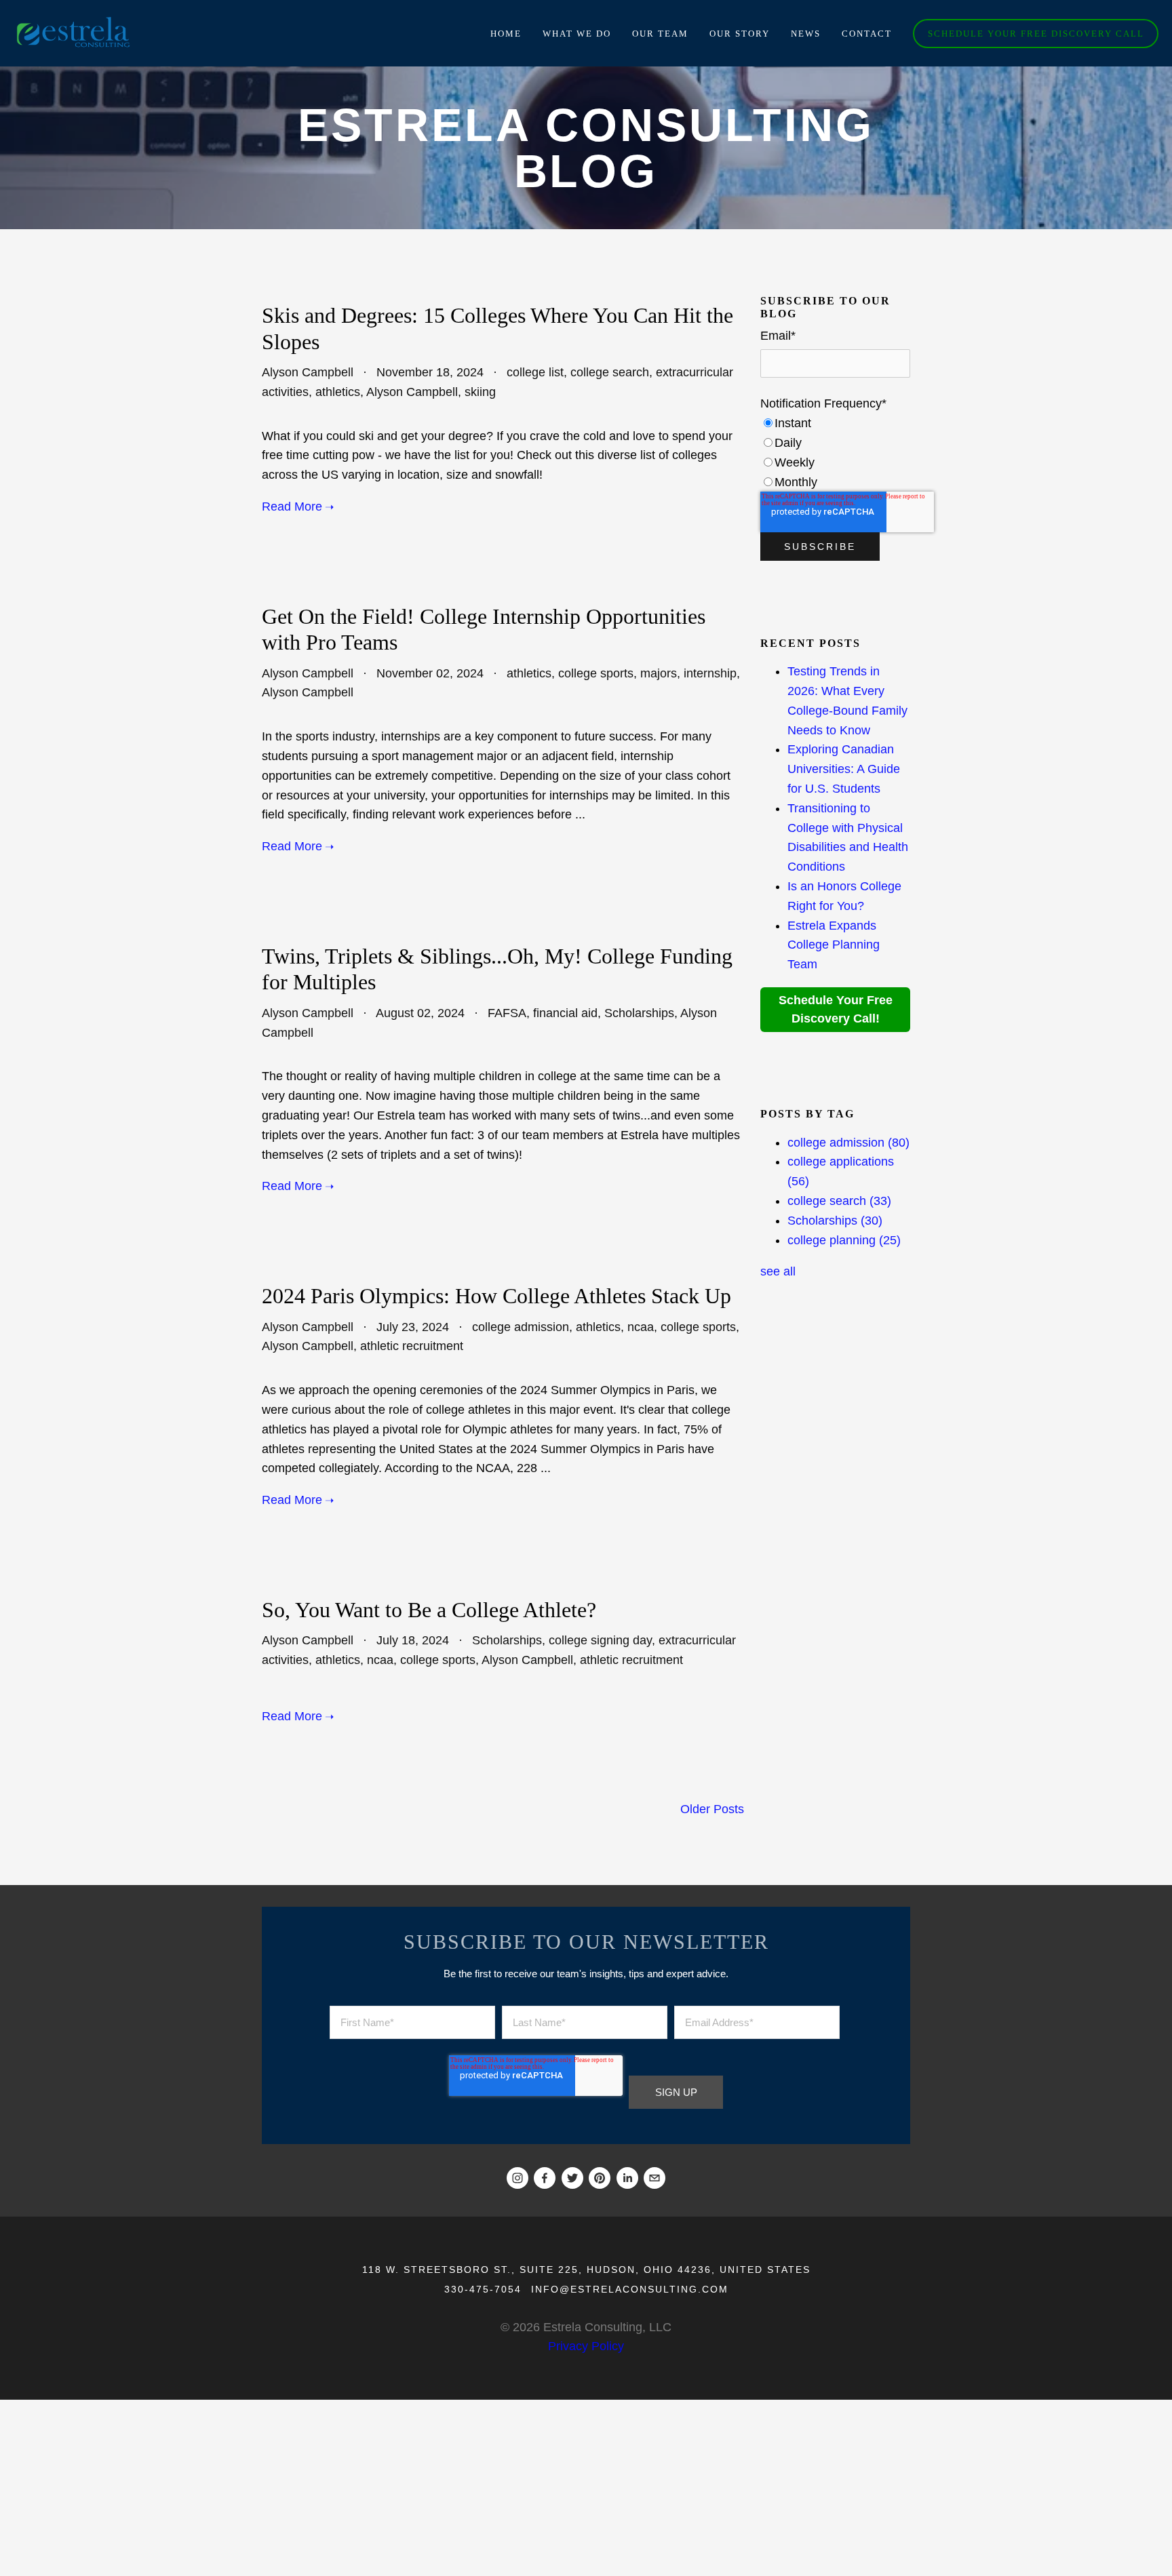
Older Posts (712, 1809)
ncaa (641, 1327)
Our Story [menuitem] (740, 34)
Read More (292, 507)
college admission (521, 1327)
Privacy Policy (586, 2346)
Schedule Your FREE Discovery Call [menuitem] (1036, 34)
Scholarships (639, 1013)
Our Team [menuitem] (660, 34)
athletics (338, 392)
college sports (596, 673)
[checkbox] (835, 453)
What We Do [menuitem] (577, 34)
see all (778, 1271)
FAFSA (507, 1013)
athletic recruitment (412, 1346)
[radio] (835, 423)
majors (659, 673)
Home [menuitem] (506, 34)
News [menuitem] (806, 34)
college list (535, 372)
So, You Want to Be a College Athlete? (429, 1610)
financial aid (565, 1013)
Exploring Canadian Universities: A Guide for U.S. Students (844, 769)
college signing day (600, 1640)
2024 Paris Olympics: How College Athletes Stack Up (496, 1296)
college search (610, 372)
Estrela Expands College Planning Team (834, 945)
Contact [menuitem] (867, 34)
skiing (480, 392)
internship (710, 673)
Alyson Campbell (308, 372)
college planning (844, 1240)
